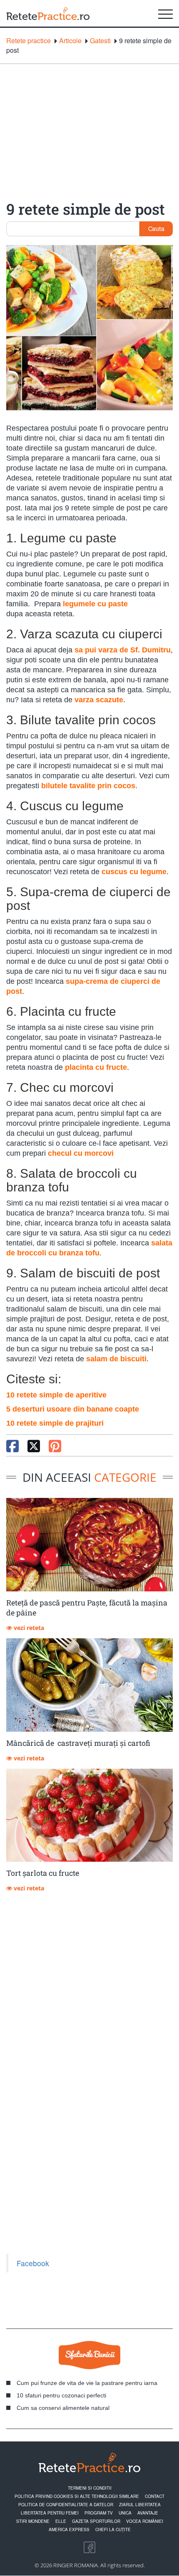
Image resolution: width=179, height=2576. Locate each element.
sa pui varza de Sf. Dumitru (123, 650)
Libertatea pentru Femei (50, 2513)
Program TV (99, 2513)
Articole (70, 41)
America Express (69, 2529)
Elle (61, 2521)
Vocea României (145, 2521)
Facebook (33, 2263)
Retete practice (29, 41)
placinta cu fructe (96, 1067)
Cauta (156, 228)
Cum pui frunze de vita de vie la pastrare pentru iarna (87, 2383)
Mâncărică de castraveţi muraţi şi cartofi (78, 1743)
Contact (155, 2496)
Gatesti (100, 41)
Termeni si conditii (90, 2488)
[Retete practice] (48, 13)
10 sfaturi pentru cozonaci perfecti (61, 2395)
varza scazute (99, 700)
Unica (125, 2513)
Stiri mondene (33, 2521)
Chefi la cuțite (113, 2529)
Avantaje (148, 2513)
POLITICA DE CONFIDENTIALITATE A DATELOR (66, 2505)
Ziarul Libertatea (140, 2505)
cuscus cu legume (134, 872)
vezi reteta (28, 1628)
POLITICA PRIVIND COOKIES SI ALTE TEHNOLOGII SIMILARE (77, 2496)
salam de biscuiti (116, 1359)
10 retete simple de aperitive (56, 1395)
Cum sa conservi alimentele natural (63, 2408)
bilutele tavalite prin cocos (88, 786)
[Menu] (165, 13)
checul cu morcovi (81, 1153)
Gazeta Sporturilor (96, 2521)
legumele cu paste (95, 604)
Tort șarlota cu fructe (43, 1873)
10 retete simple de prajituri (55, 1423)
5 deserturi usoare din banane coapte (73, 1409)
